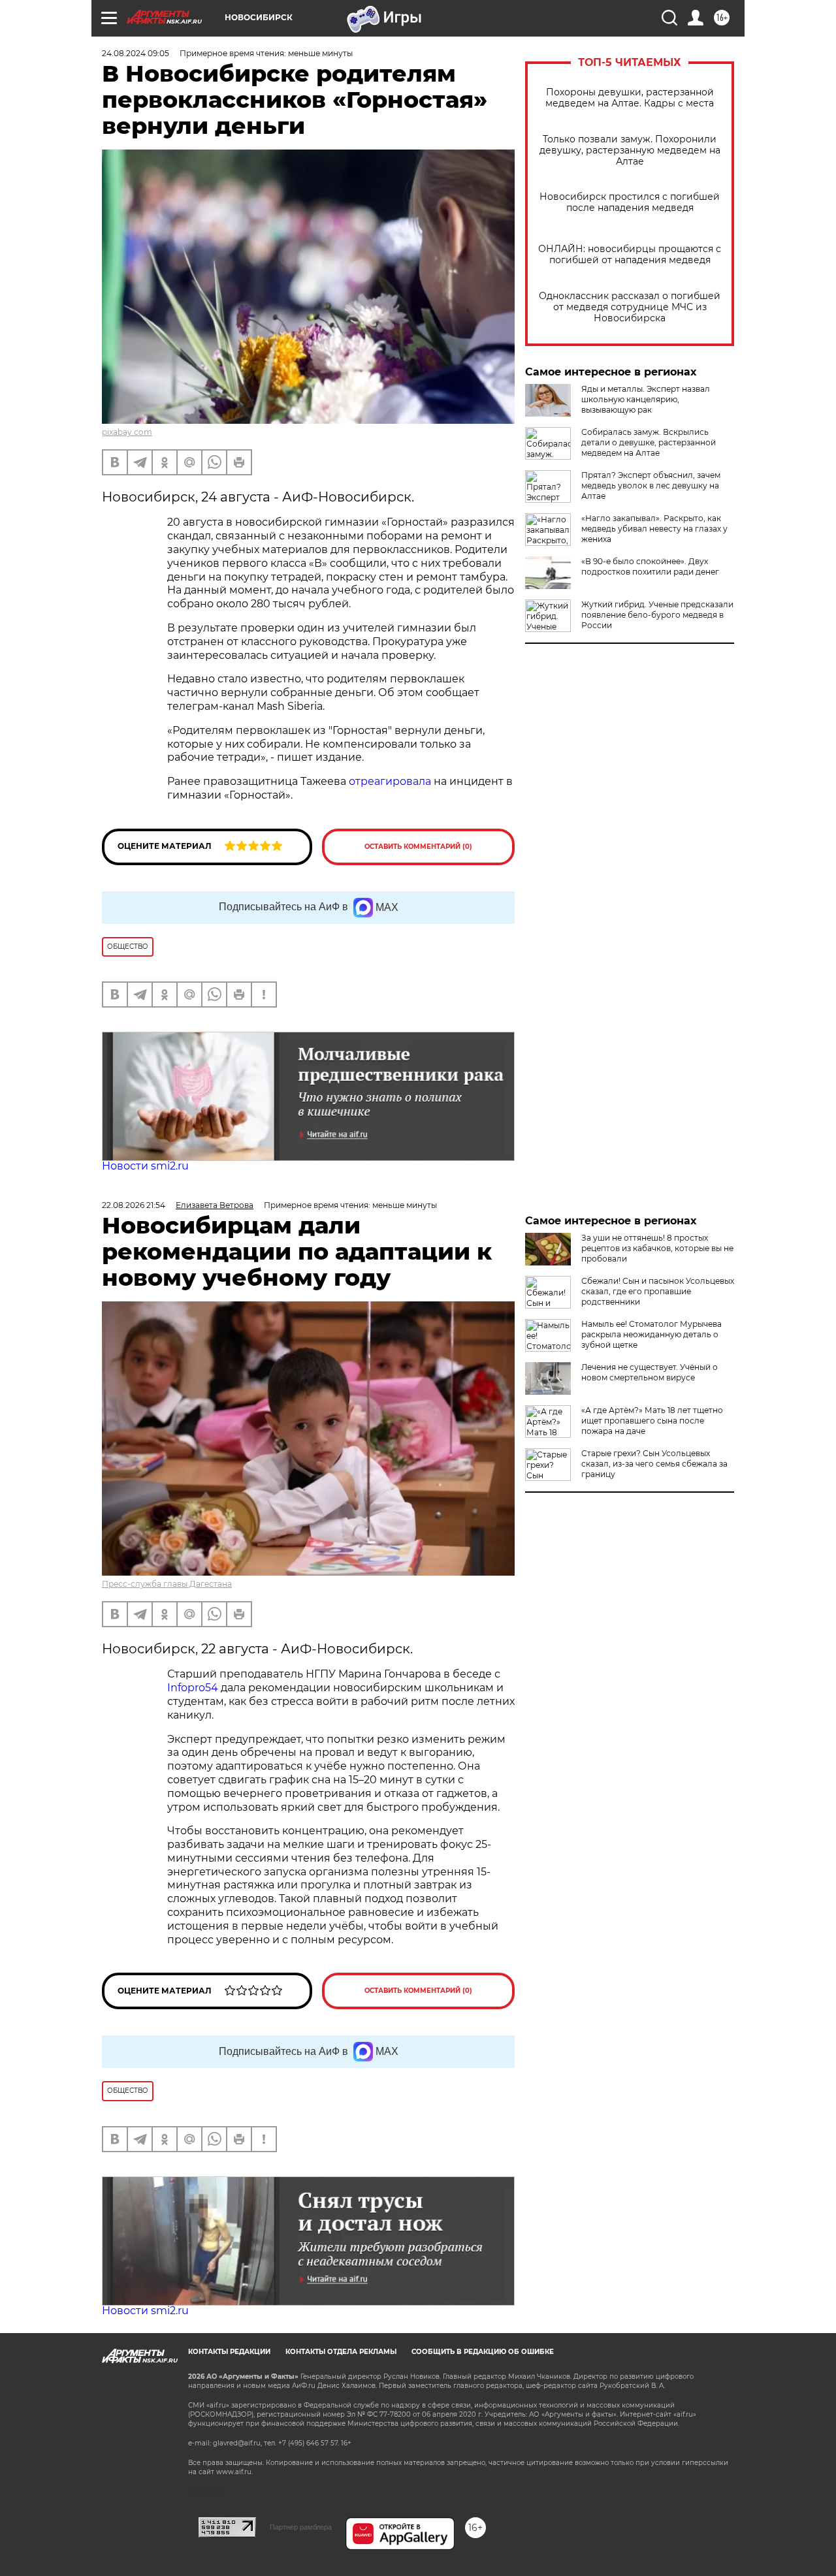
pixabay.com (127, 432)
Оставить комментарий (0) (418, 847)
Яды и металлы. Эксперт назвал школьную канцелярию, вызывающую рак (646, 399)
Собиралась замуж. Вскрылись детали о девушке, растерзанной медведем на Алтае (649, 442)
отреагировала (390, 781)
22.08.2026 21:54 (134, 1205)
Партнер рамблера (301, 2527)
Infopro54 (193, 1688)
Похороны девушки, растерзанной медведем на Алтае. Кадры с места (630, 98)
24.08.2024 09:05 (136, 53)
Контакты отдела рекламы (341, 2352)
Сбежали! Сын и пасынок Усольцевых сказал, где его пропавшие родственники (658, 1291)
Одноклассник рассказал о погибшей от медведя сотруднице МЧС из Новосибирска (630, 307)
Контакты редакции (229, 2352)
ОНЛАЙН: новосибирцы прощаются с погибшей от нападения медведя (630, 255)
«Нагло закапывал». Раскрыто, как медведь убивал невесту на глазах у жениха (654, 529)
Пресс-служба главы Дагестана (167, 1584)
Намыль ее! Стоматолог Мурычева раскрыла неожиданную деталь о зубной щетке (651, 1334)
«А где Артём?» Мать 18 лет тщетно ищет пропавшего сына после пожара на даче (652, 1421)
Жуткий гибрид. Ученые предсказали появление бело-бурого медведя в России (657, 615)
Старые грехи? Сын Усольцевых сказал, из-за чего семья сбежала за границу (654, 1464)
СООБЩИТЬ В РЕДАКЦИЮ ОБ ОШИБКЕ (483, 2352)
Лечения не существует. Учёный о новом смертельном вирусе (650, 1372)
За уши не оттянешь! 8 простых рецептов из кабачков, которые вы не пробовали (657, 1248)
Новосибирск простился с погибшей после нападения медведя (630, 202)
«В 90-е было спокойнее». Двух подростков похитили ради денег (650, 566)
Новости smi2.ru (145, 1166)
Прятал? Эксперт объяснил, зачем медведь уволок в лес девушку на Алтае (651, 485)
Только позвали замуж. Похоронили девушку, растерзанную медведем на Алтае (630, 151)
